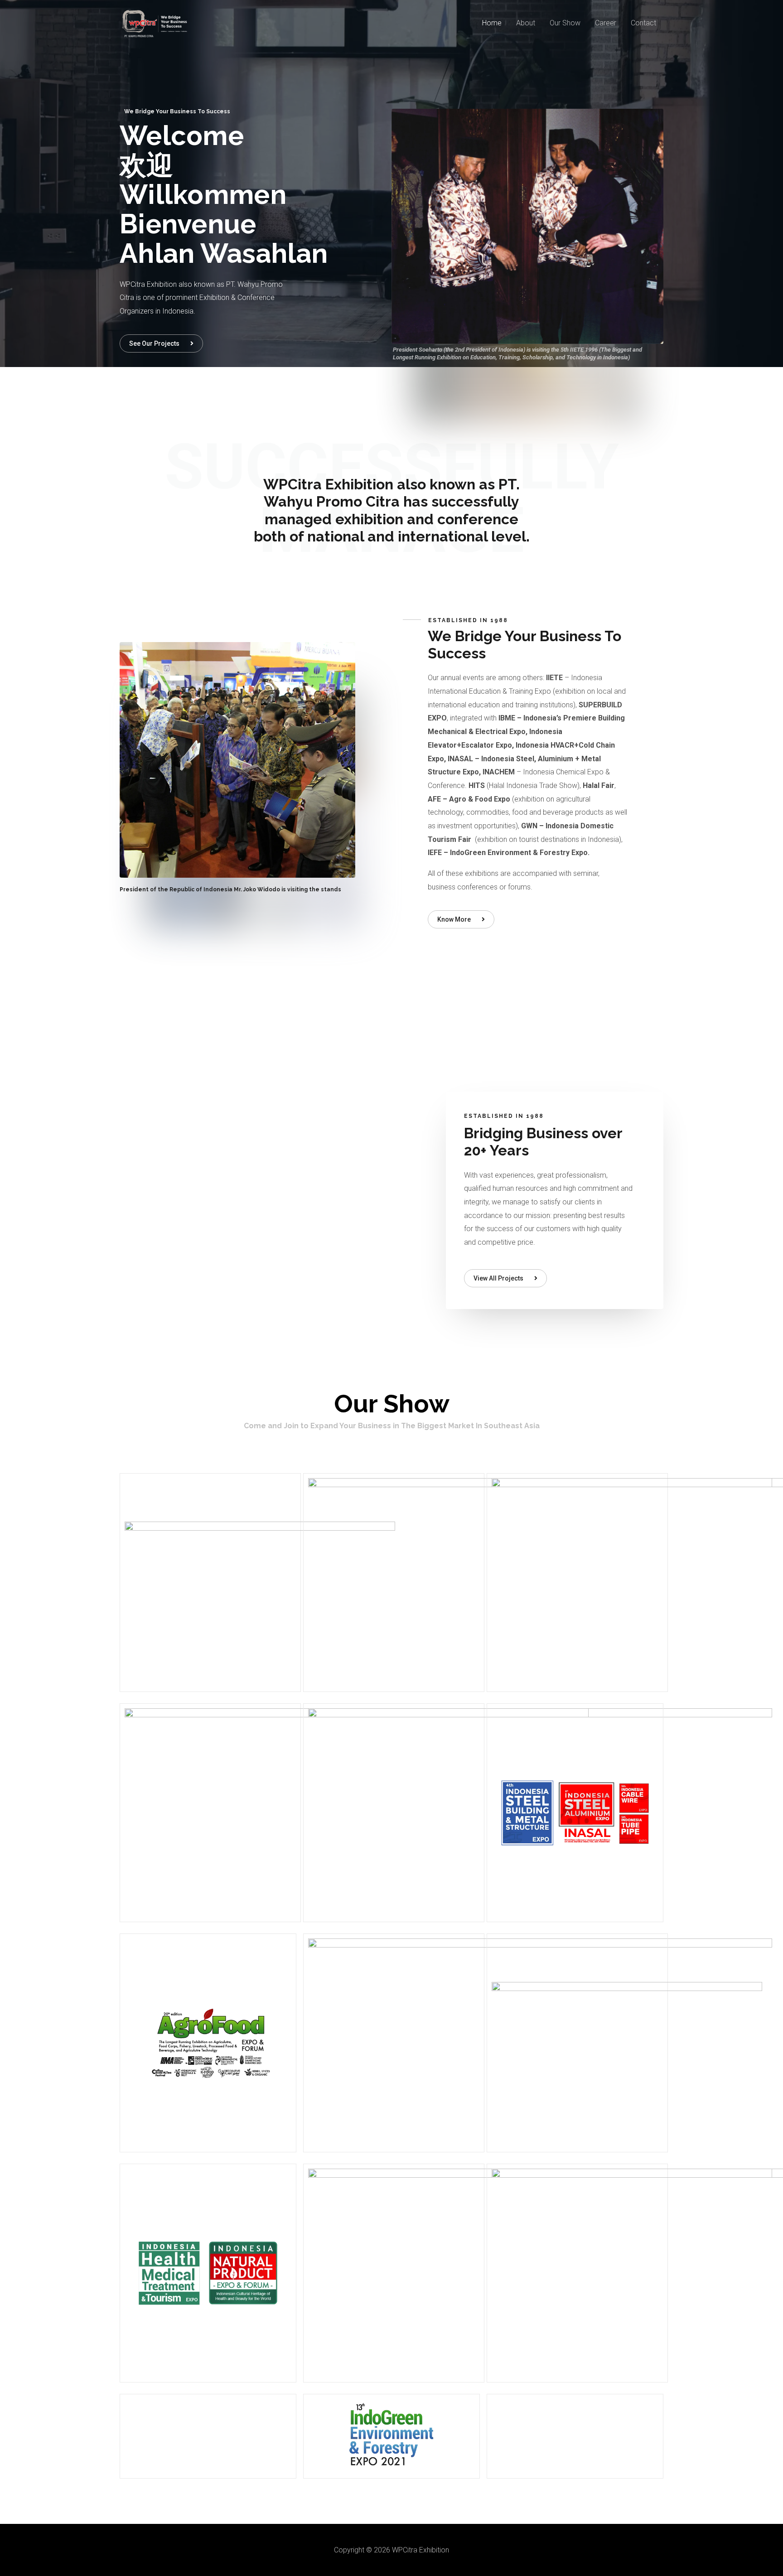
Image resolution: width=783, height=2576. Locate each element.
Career (606, 23)
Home (492, 23)
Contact (643, 23)
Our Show (565, 23)
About (526, 23)
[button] (161, 343)
